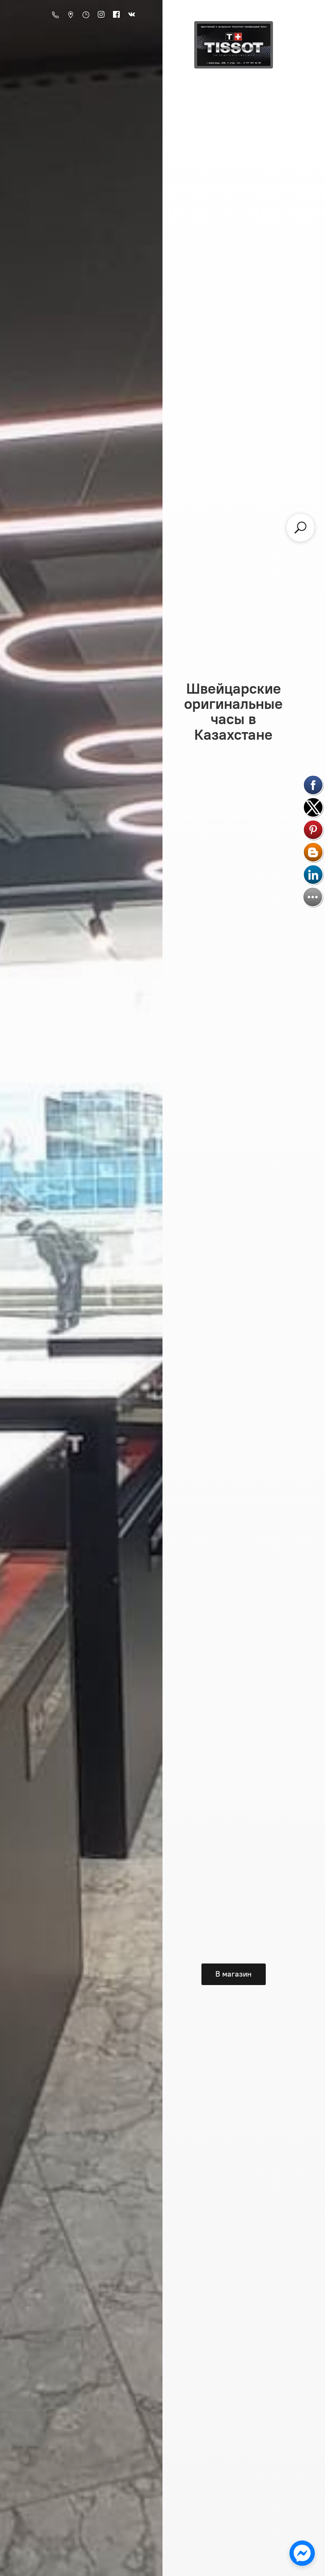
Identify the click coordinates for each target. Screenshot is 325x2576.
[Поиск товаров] (300, 528)
